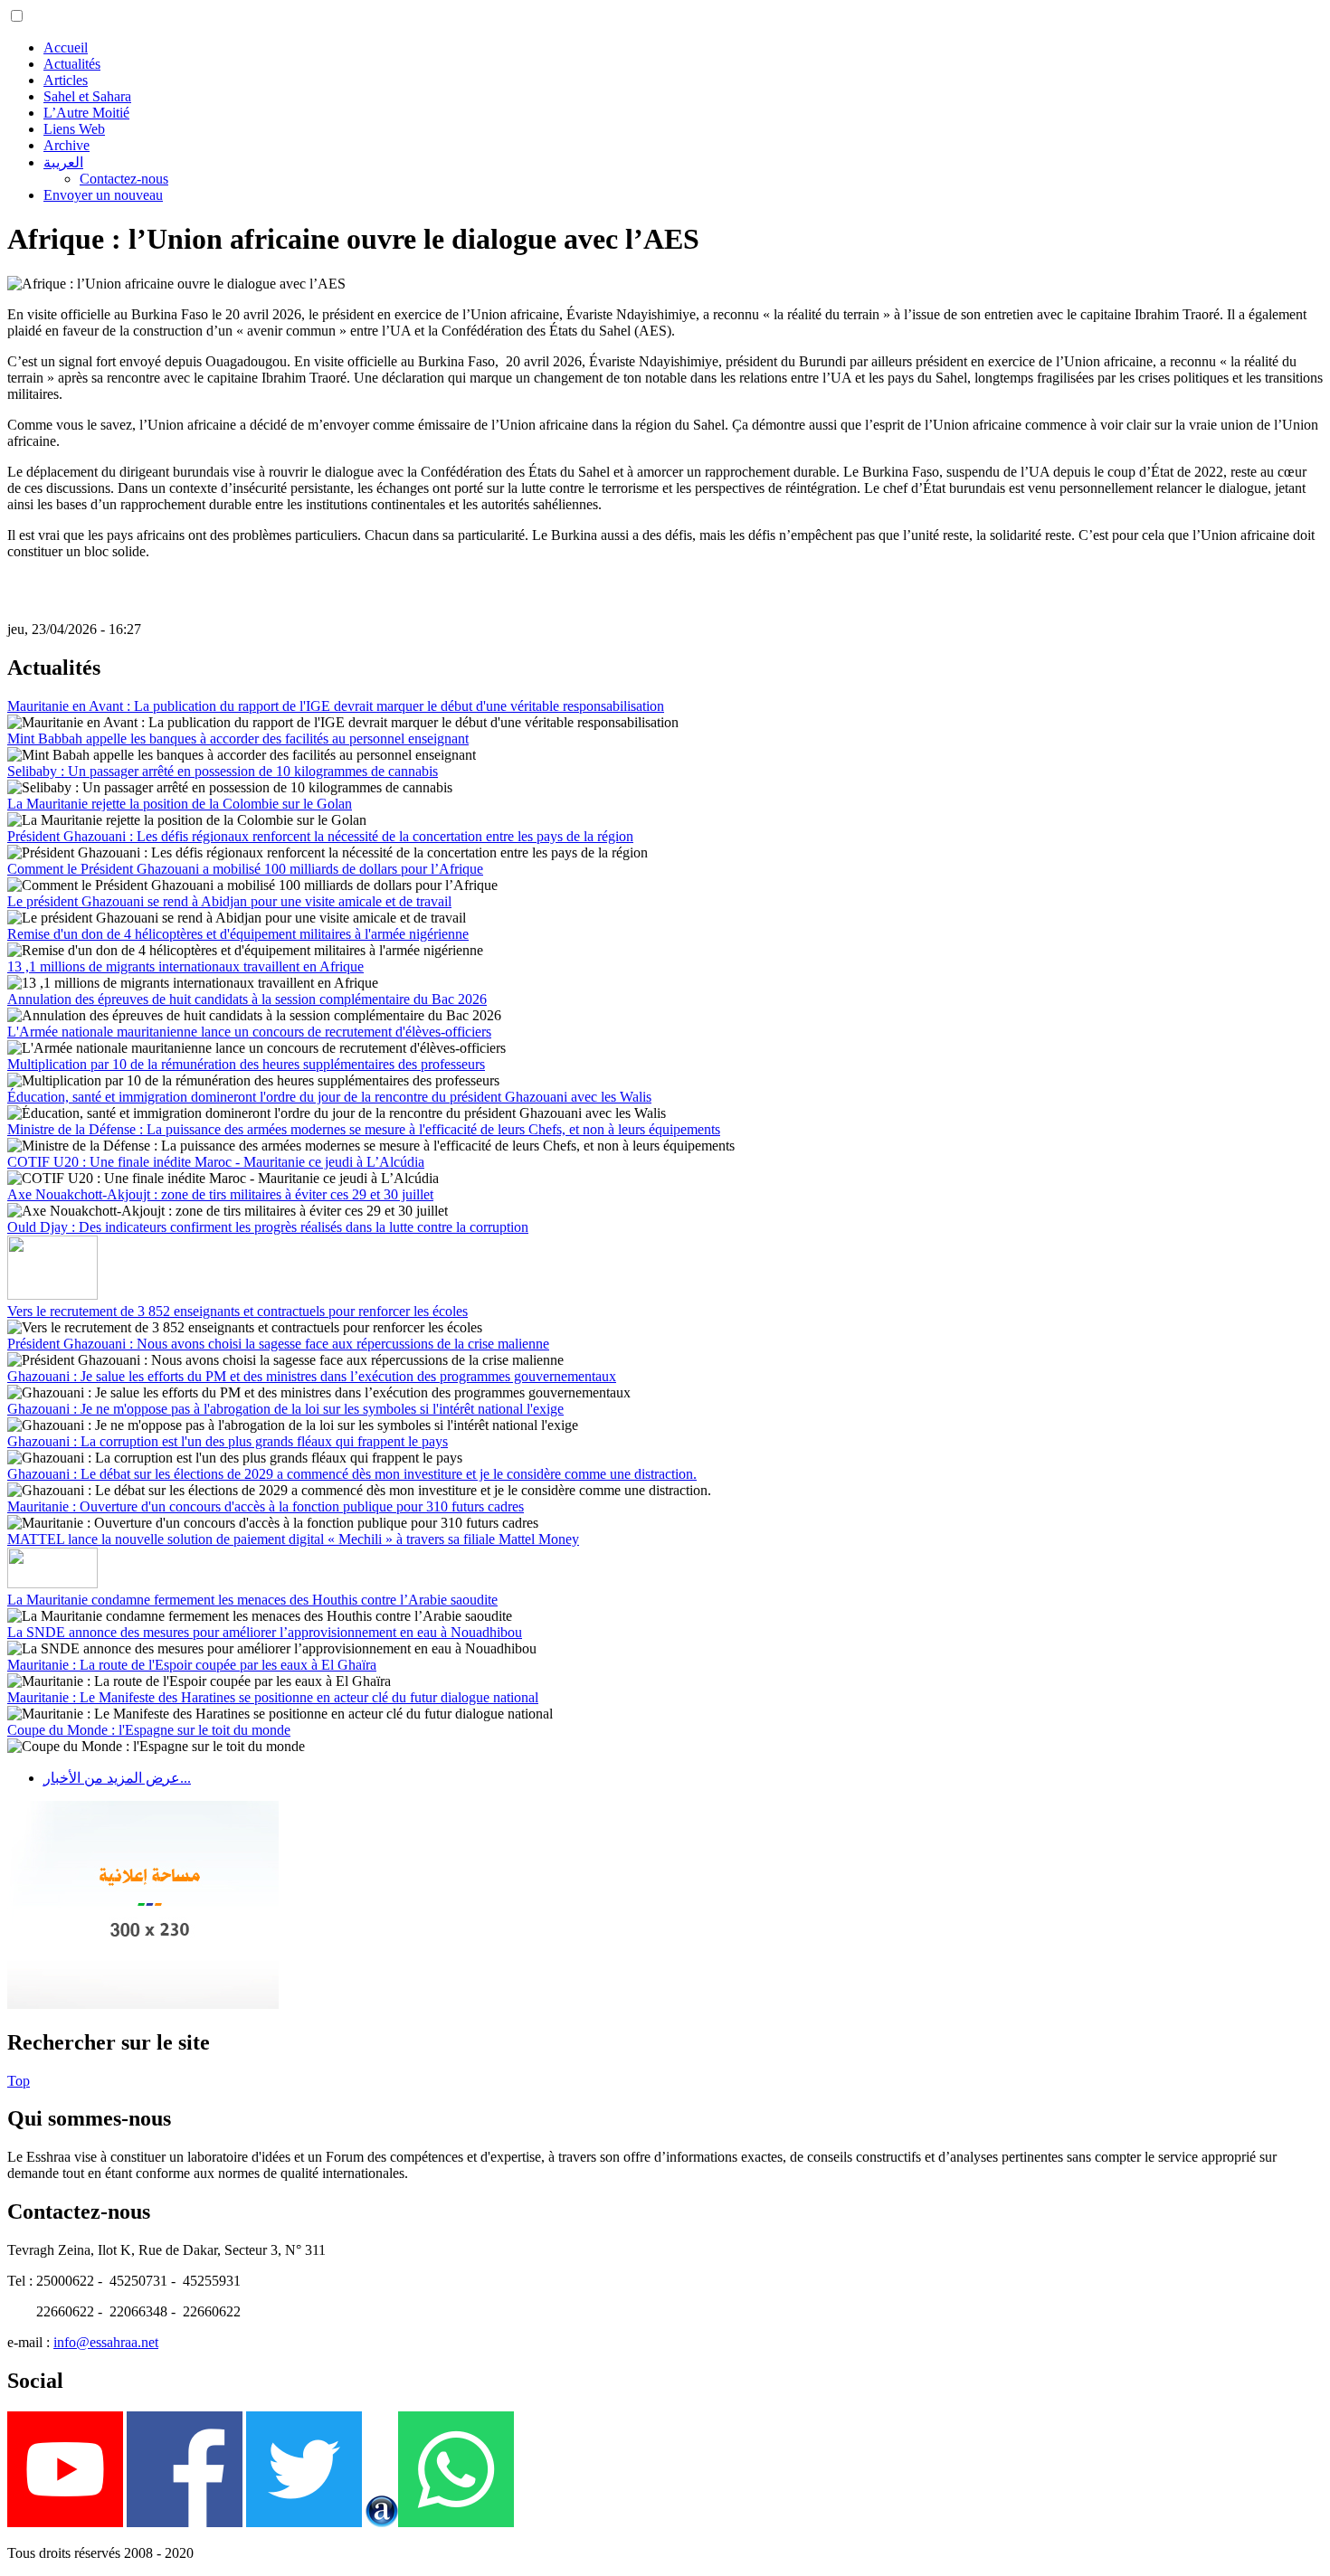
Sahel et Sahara (87, 96)
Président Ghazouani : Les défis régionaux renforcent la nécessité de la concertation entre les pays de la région (320, 836)
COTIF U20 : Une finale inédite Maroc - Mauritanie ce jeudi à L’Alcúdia (216, 1162)
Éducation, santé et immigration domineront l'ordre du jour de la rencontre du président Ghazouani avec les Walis (329, 1097)
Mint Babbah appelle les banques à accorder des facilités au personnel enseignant (238, 739)
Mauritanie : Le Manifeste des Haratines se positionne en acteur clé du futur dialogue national (273, 1697)
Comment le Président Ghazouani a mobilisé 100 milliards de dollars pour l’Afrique (245, 869)
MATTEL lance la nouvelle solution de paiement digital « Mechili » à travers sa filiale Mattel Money (293, 1539)
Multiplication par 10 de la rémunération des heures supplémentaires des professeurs (246, 1064)
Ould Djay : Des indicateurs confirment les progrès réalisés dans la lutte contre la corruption (268, 1227)
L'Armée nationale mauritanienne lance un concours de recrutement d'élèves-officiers (249, 1032)
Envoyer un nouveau (103, 195)
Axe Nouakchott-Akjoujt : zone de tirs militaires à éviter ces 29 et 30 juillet (220, 1194)
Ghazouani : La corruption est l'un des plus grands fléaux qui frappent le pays (228, 1441)
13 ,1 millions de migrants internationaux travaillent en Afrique (185, 966)
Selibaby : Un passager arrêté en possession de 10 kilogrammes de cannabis (223, 771)
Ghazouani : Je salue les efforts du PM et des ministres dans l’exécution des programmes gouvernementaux (312, 1376)
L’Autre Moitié (86, 113)
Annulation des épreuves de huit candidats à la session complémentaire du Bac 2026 (247, 999)
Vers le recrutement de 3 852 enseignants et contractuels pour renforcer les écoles (237, 1311)
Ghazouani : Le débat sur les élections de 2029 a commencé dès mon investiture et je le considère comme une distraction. (352, 1474)
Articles (66, 80)
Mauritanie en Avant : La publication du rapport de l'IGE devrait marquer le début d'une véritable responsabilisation (336, 706)
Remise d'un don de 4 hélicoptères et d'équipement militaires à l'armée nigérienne (238, 934)
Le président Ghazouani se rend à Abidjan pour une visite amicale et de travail (229, 901)
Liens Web (74, 129)
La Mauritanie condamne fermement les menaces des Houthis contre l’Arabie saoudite (252, 1600)
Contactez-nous (124, 179)
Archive (66, 145)
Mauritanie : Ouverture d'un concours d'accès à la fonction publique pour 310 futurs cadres (266, 1506)
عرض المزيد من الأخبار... (117, 1778)
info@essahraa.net (106, 2342)
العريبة (63, 162)
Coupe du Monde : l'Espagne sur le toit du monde (149, 1730)
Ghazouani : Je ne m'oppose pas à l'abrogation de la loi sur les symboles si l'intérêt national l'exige (285, 1409)
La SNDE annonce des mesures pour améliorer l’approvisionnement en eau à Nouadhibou (265, 1632)
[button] (17, 16)
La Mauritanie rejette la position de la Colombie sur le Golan (180, 804)
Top (19, 2081)
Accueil (66, 47)
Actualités (72, 64)
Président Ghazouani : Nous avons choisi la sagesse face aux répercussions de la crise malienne (278, 1344)
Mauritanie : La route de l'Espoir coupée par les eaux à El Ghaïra (192, 1665)
